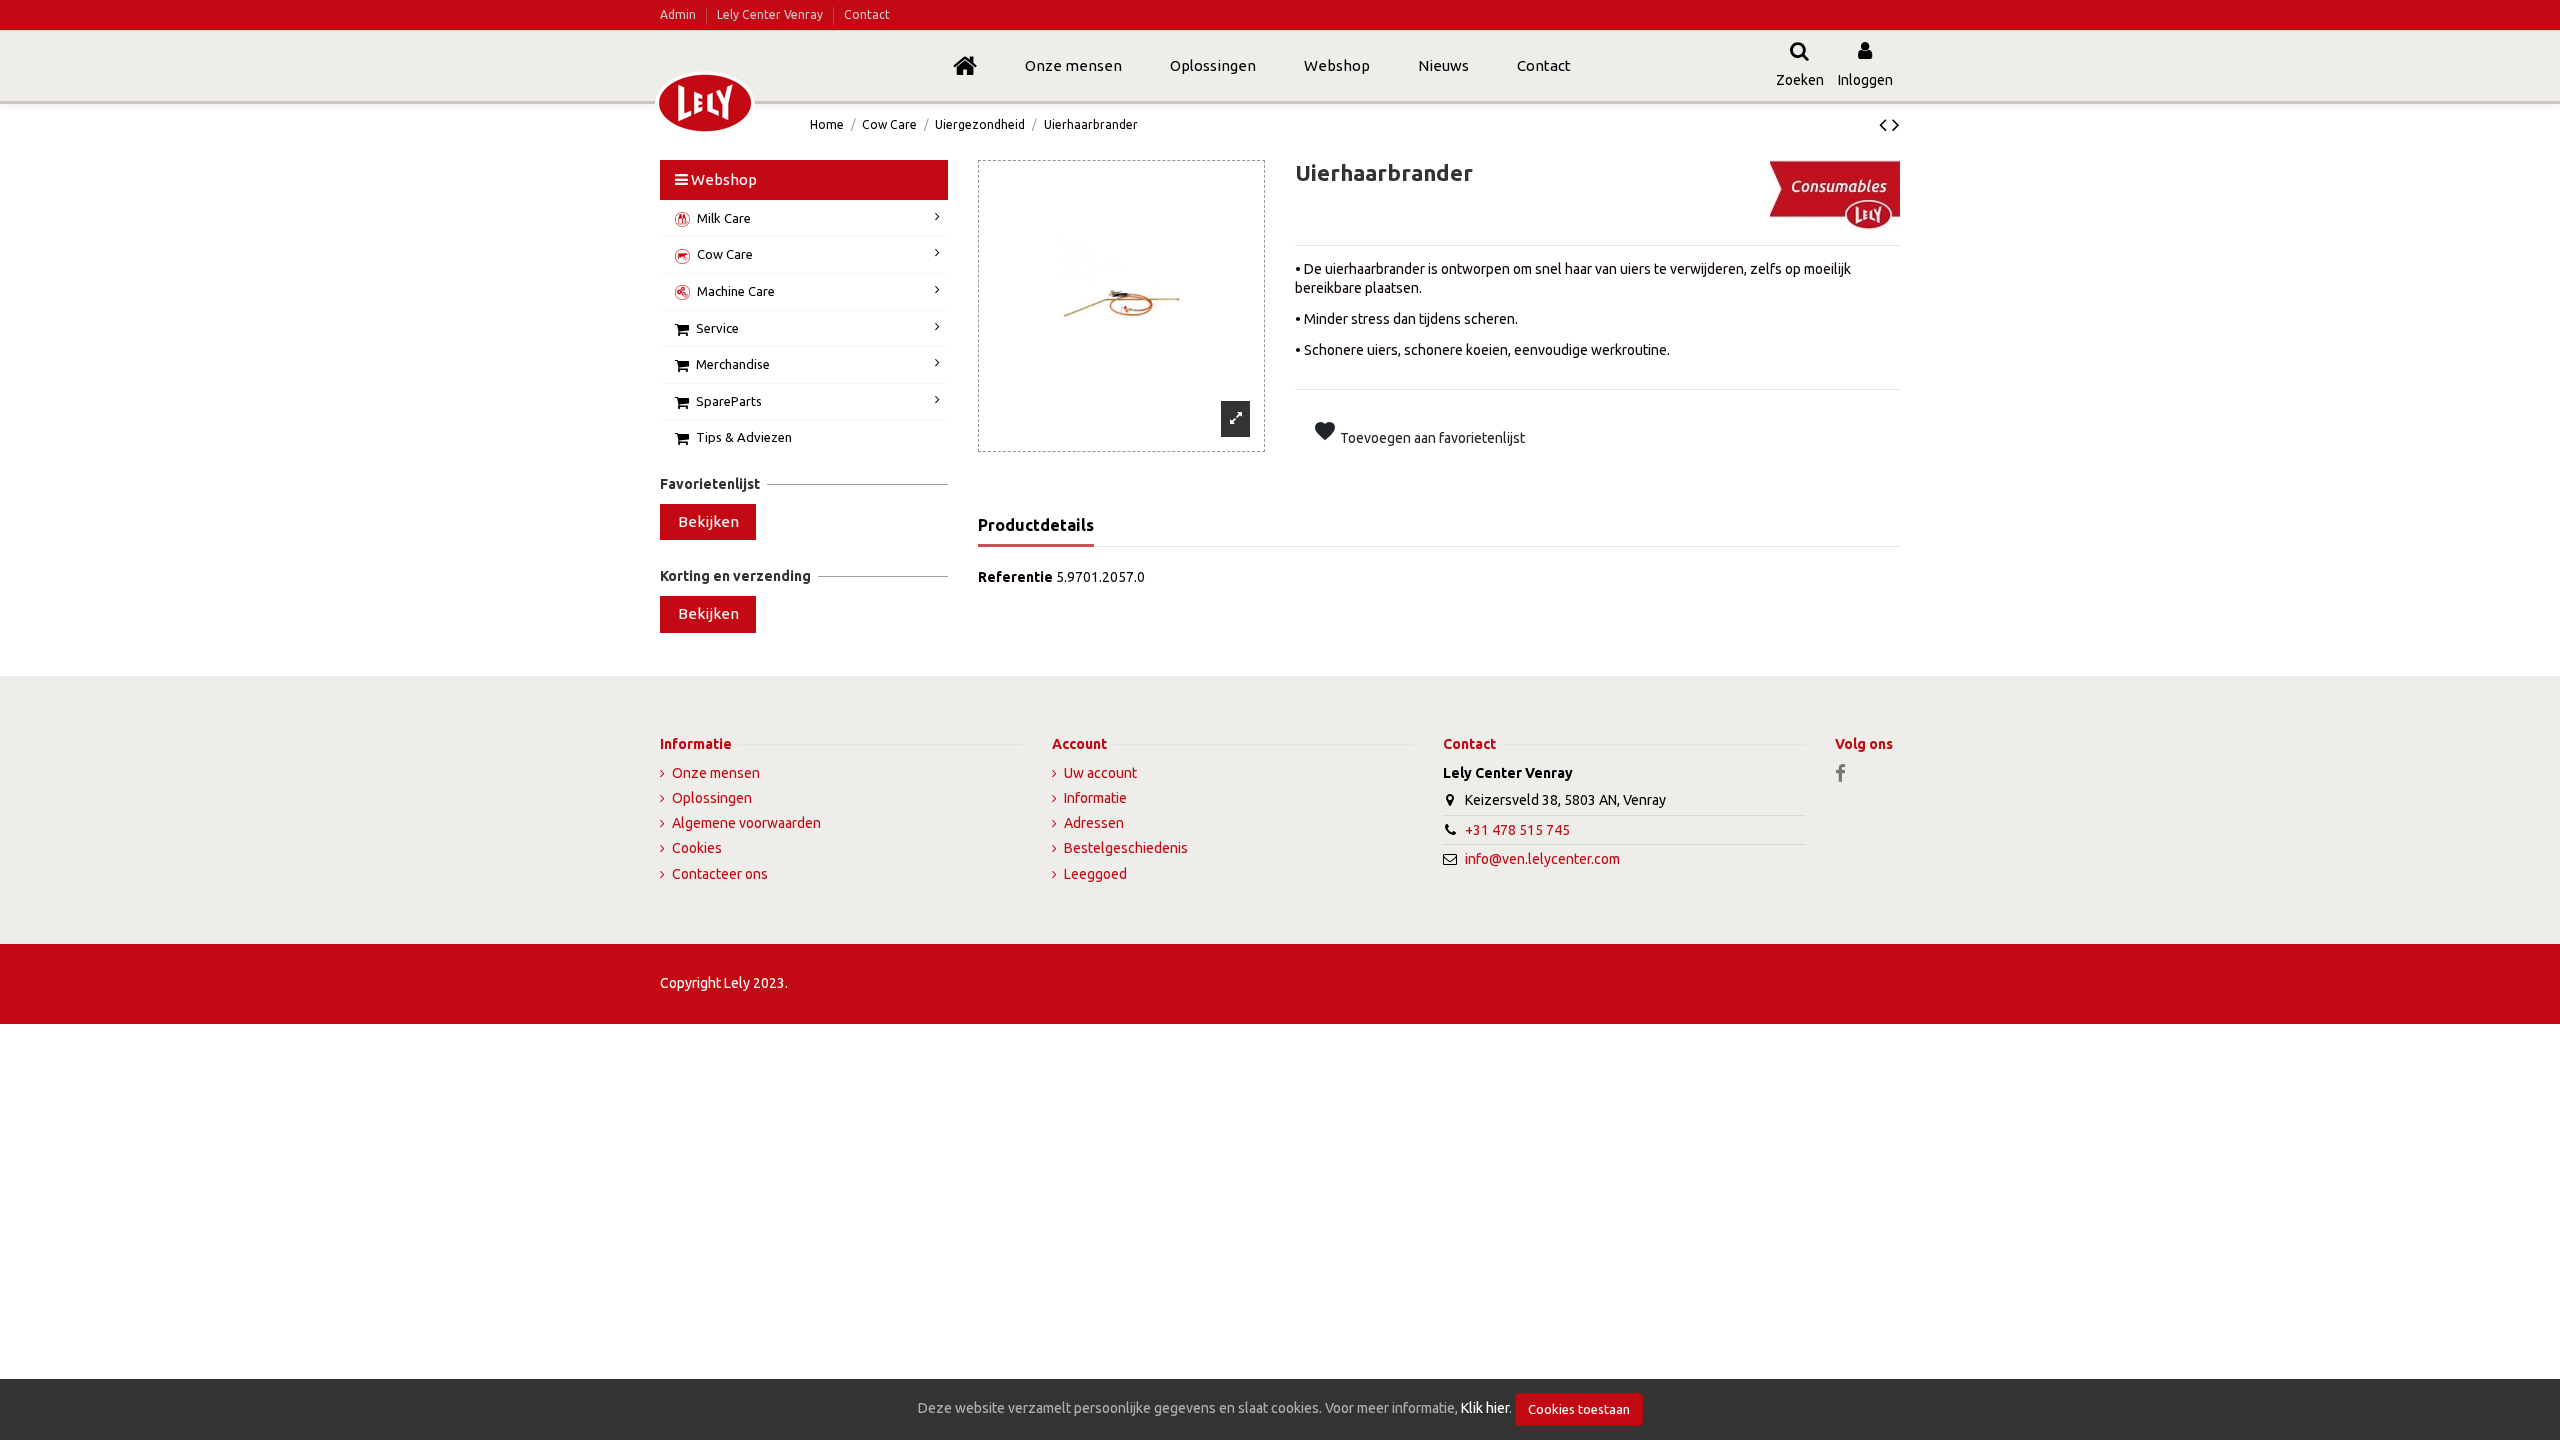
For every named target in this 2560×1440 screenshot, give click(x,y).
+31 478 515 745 (1517, 830)
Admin (679, 14)
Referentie (1015, 577)
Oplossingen (712, 798)
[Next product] (1896, 124)
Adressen (1094, 823)
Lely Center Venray (770, 14)
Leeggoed (1095, 874)
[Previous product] (1885, 124)
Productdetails (1036, 525)
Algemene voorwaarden (746, 823)
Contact (867, 14)
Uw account (1100, 773)
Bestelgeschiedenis (1126, 848)
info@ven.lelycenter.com (1542, 859)
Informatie (1095, 798)
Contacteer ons (720, 874)
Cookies (697, 848)
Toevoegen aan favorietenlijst (1419, 432)
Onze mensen (716, 773)
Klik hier (1485, 1408)
